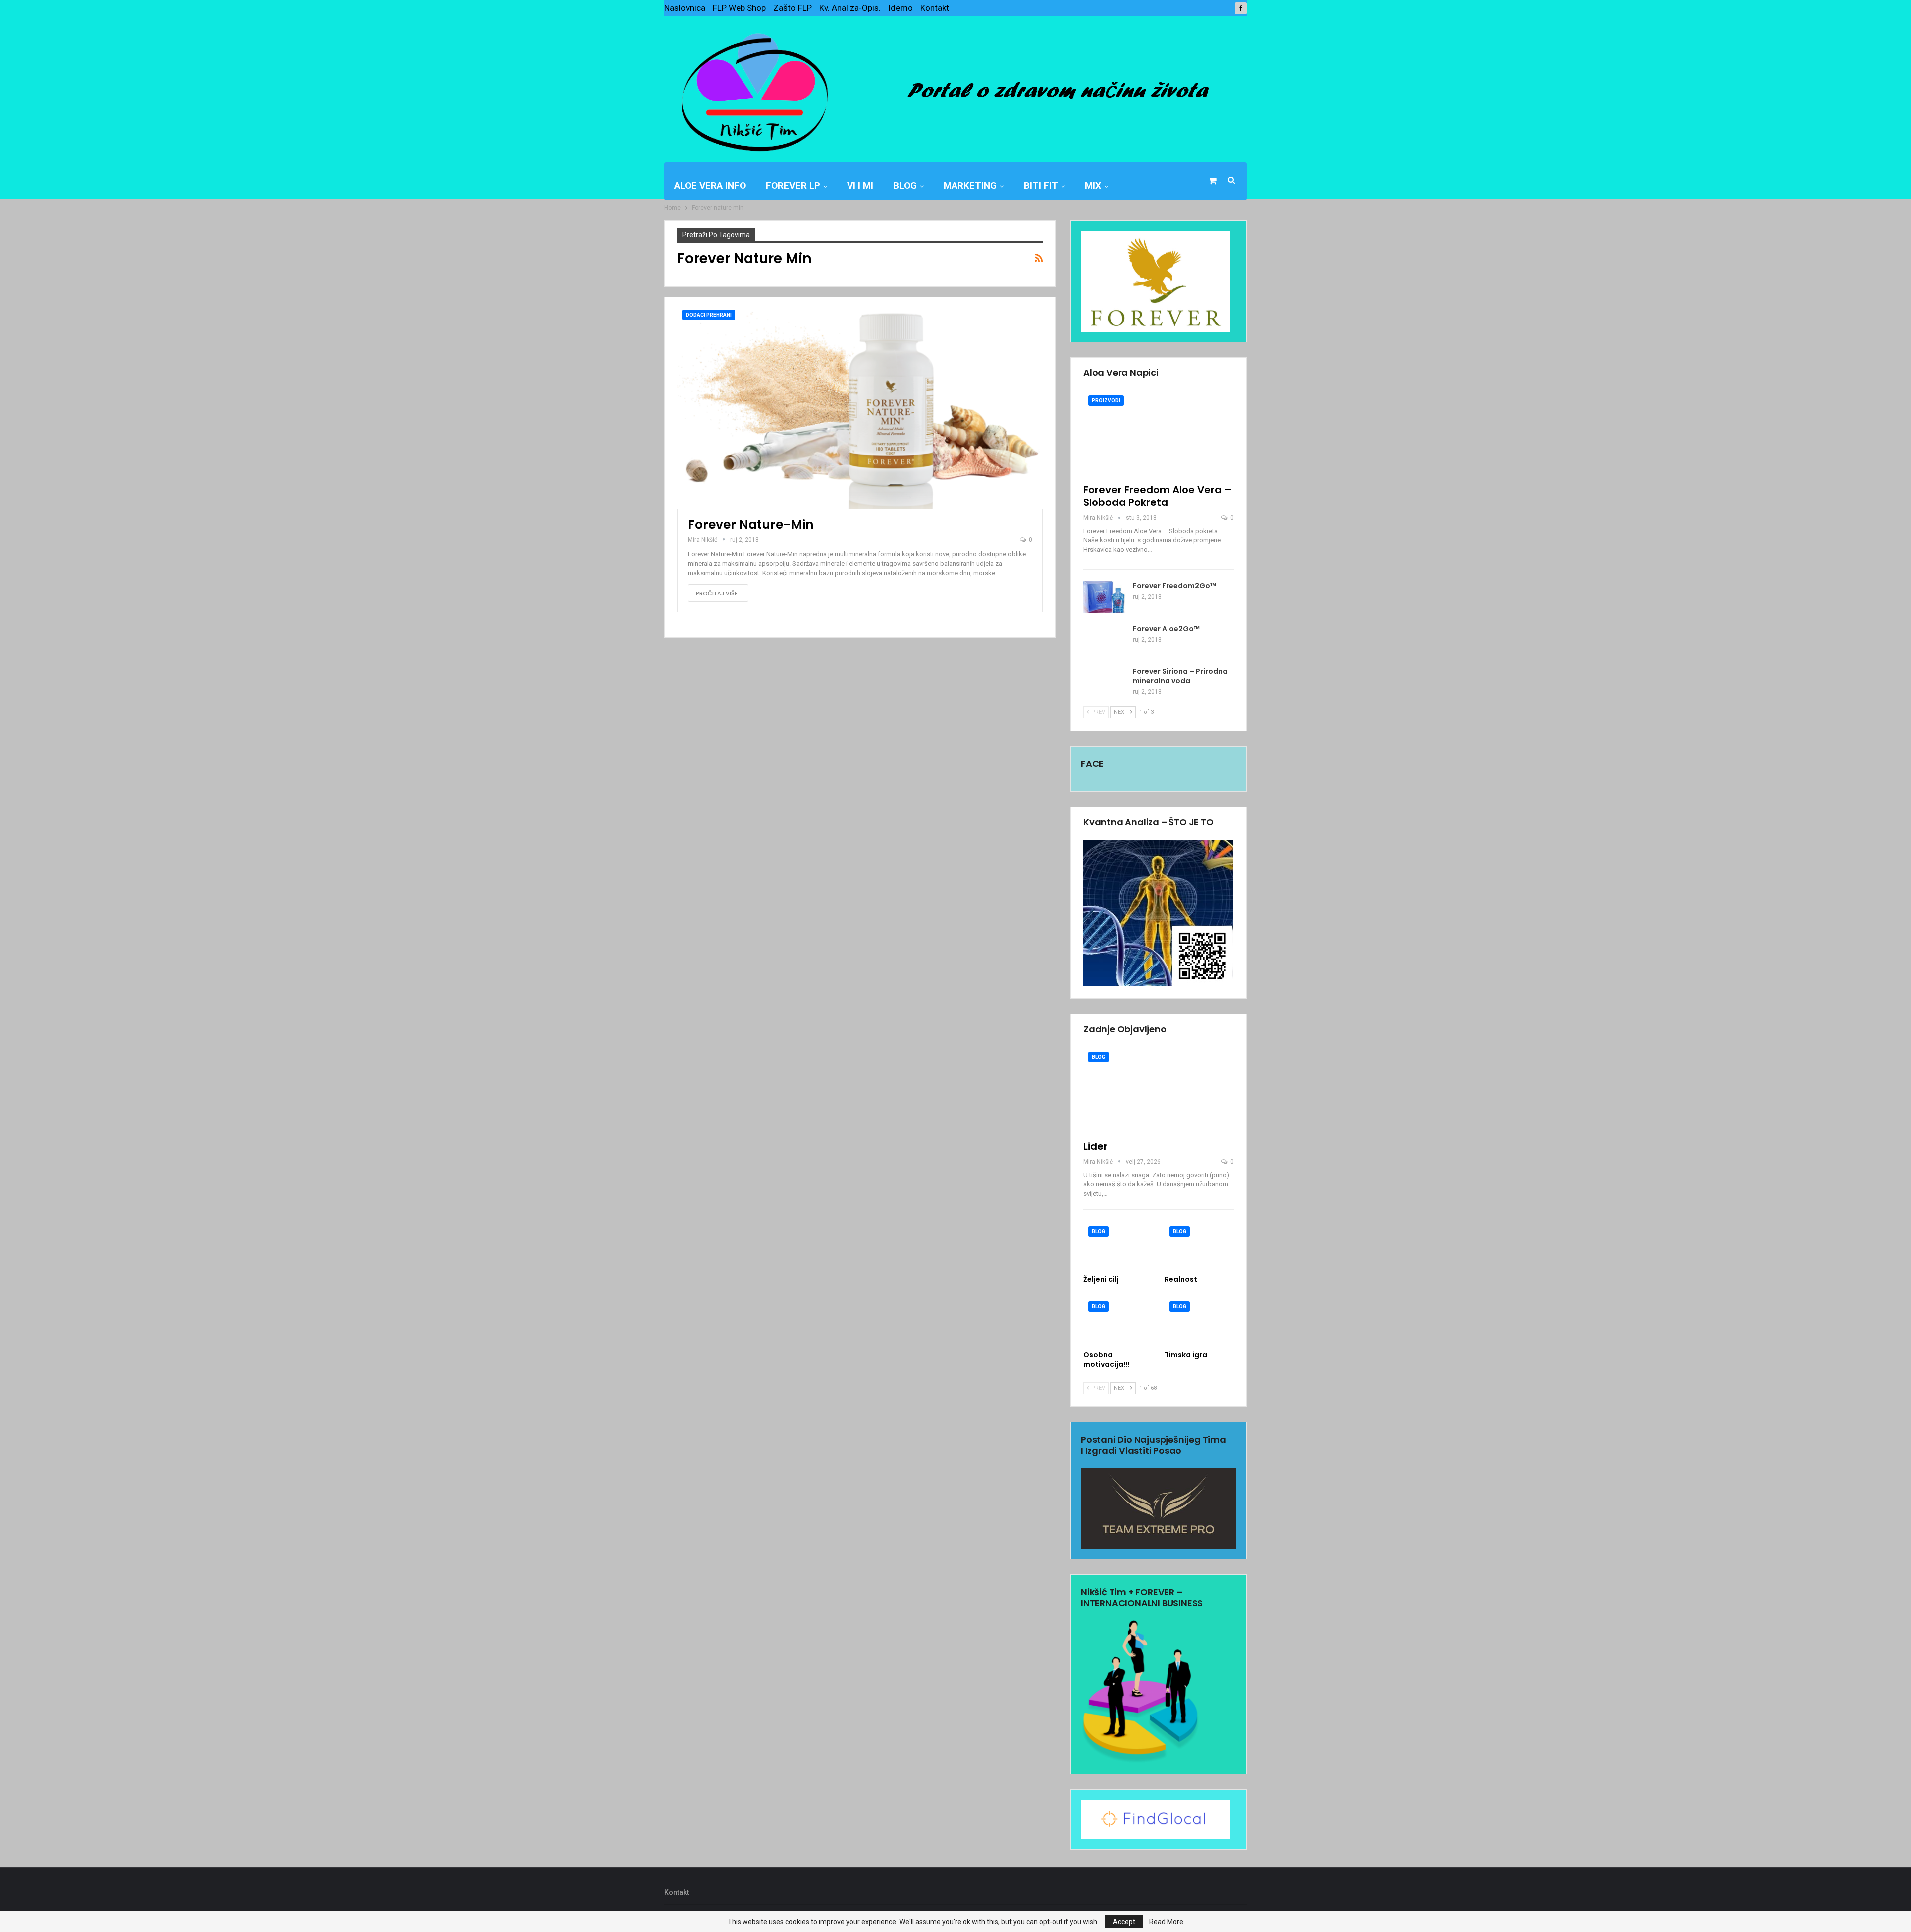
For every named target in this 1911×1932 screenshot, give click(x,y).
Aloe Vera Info (710, 185)
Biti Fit (1041, 185)
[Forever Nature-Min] (860, 407)
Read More (1166, 1922)
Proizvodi (1106, 400)
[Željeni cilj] (1118, 1245)
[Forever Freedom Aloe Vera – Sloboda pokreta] (1159, 434)
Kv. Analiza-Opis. (850, 8)
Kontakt (935, 8)
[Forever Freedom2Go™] (1105, 597)
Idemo (901, 8)
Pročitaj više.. (718, 593)
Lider (1096, 1146)
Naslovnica (685, 8)
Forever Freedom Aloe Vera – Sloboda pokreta (1158, 496)
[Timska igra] (1199, 1321)
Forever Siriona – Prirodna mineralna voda (1180, 676)
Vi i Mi (860, 185)
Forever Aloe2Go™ (1166, 629)
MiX (1093, 185)
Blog (905, 185)
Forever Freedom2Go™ (1174, 586)
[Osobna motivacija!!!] (1118, 1321)
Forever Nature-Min (751, 524)
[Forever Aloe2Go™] (1105, 640)
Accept (1124, 1922)
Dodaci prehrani (709, 315)
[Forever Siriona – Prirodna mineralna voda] (1105, 683)
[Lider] (1159, 1090)
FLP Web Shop (739, 8)
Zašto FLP (793, 8)
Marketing (970, 185)
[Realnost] (1199, 1245)
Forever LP (793, 185)
